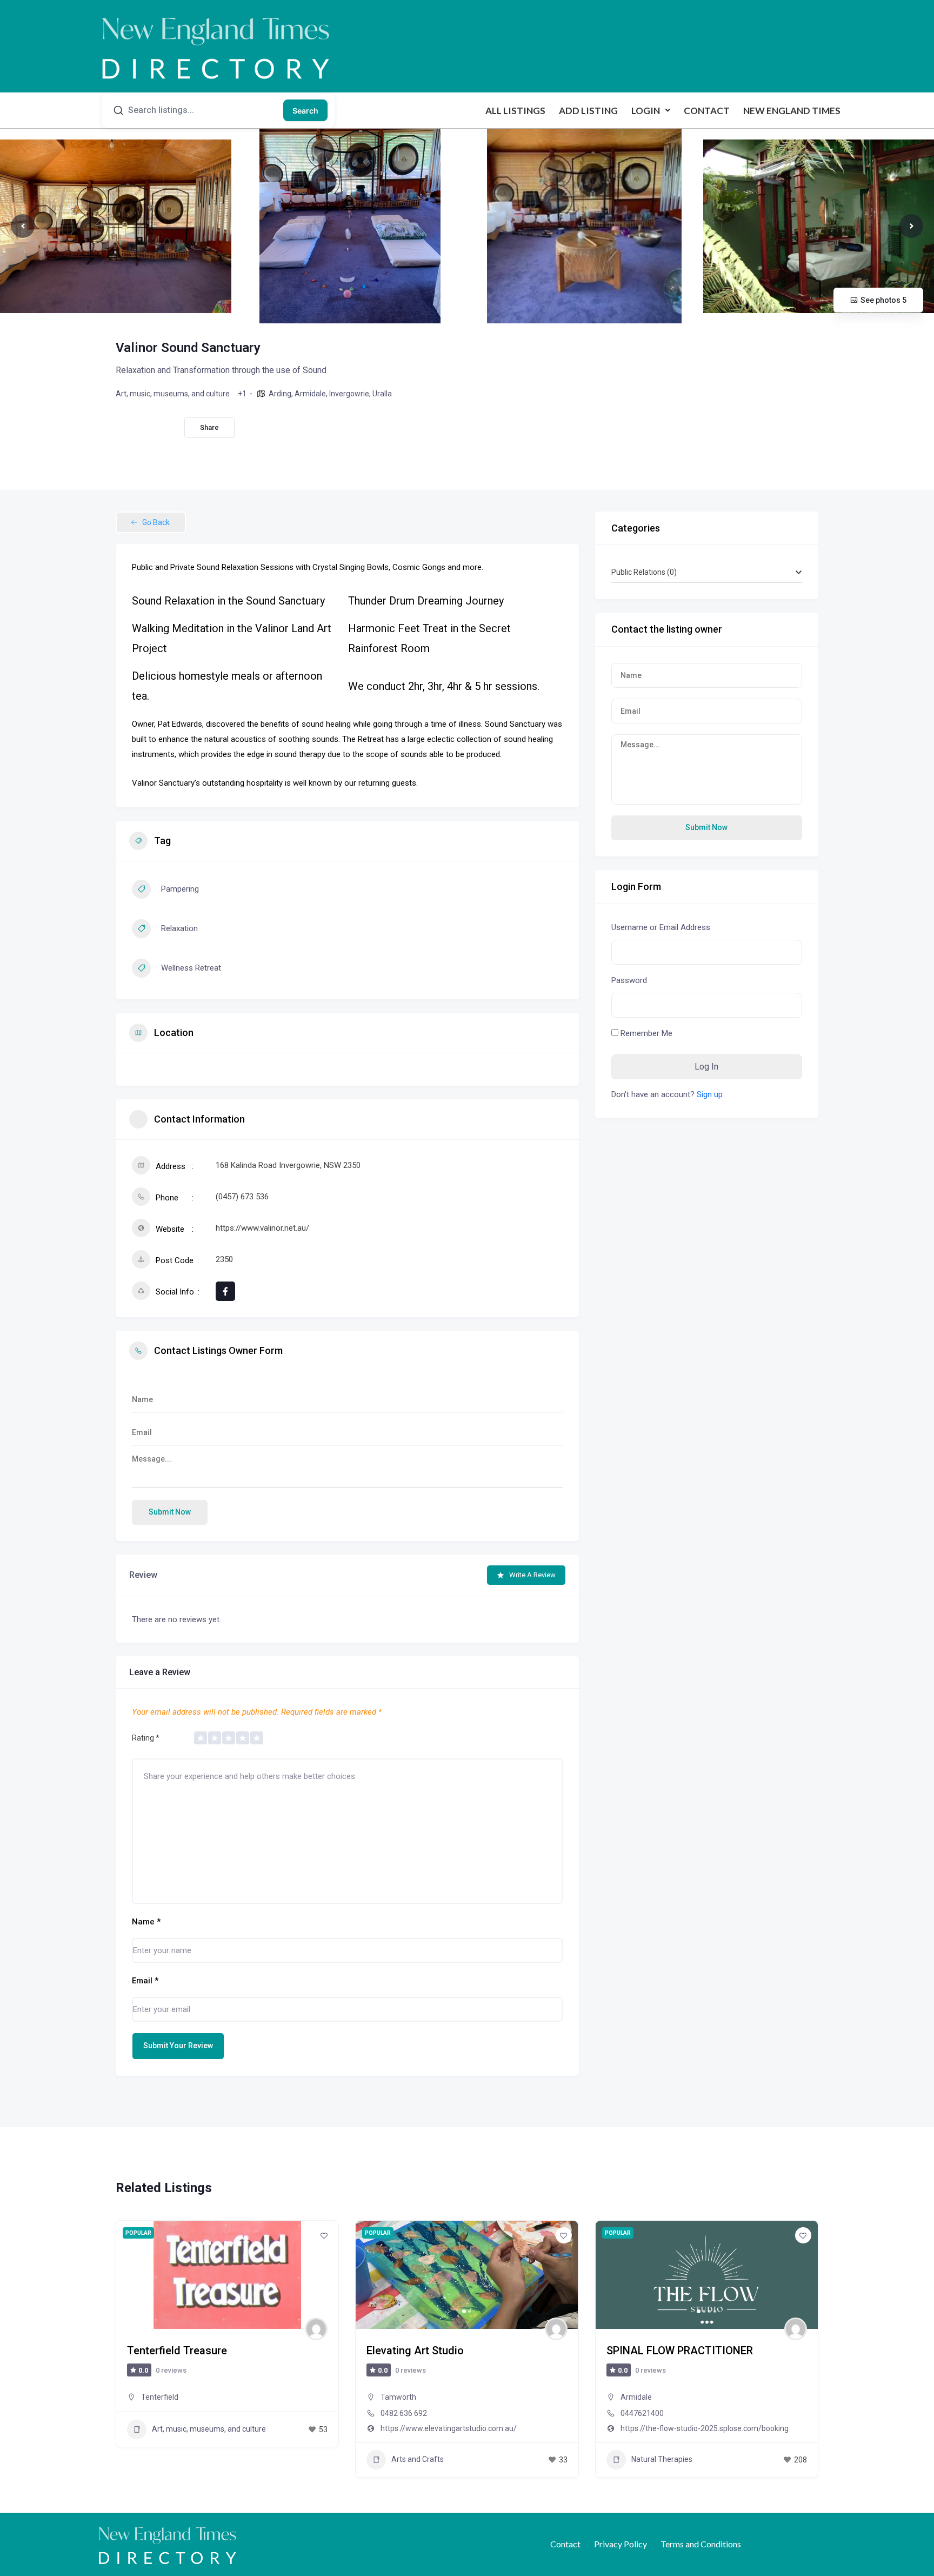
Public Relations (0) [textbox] (644, 572)
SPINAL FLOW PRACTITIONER (680, 2351)
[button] (651, 111)
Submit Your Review (178, 2046)
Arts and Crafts (418, 2459)
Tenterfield (160, 2397)
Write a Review (532, 1575)
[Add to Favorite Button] (324, 2235)
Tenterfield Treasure (177, 2351)
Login (646, 111)
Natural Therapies (662, 2459)
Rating (146, 1738)
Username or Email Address (661, 927)
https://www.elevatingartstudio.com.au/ (449, 2428)
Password (629, 980)
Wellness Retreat (191, 968)
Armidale (310, 394)
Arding (280, 394)
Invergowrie (349, 394)
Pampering (180, 889)
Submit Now (706, 827)
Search (305, 111)
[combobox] (707, 572)
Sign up (710, 1094)
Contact (707, 111)
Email (145, 1981)
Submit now (170, 1512)
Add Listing (588, 111)
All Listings (515, 111)
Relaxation (179, 928)
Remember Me (645, 1033)
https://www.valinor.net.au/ (262, 1228)
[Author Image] (316, 2329)
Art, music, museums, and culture (173, 394)
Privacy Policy (621, 2544)
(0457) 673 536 (242, 1197)
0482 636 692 (404, 2413)
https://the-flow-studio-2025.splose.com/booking (705, 2428)
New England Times (792, 111)
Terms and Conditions (701, 2544)
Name (146, 1922)
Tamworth (398, 2397)
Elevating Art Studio (415, 2351)
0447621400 (642, 2413)
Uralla (382, 394)
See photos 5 (883, 300)
